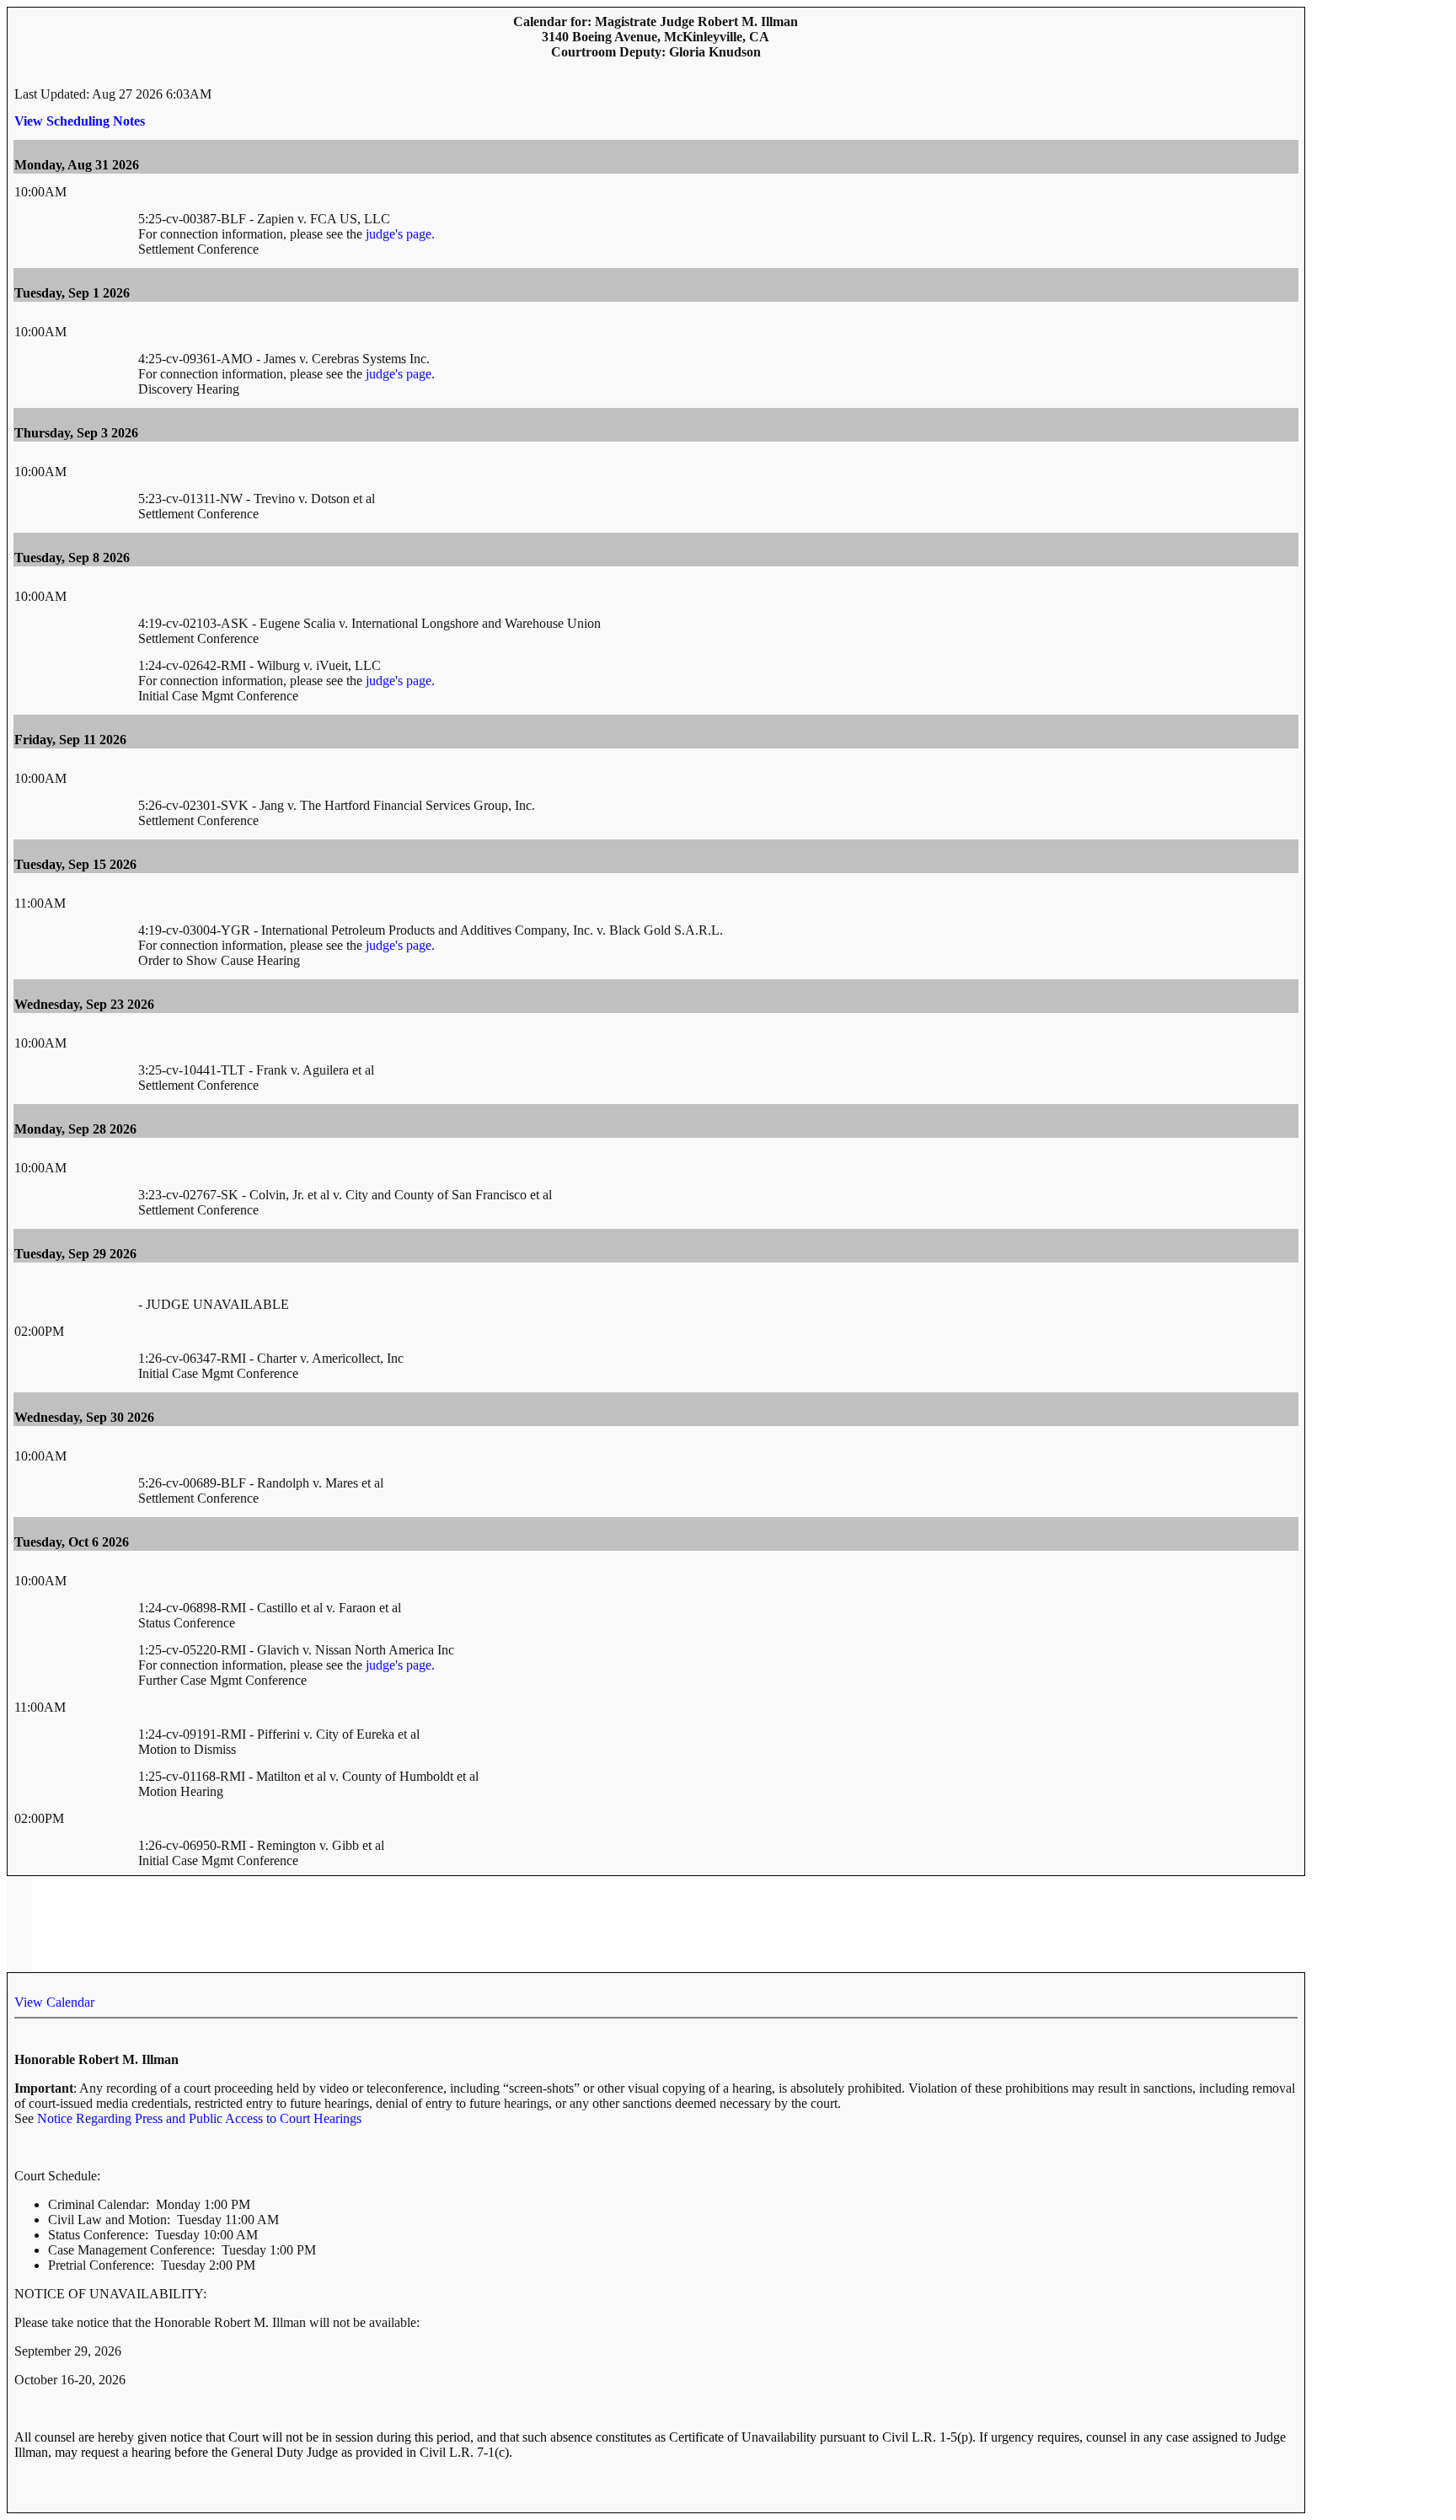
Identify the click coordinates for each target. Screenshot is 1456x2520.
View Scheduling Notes (80, 121)
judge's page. (400, 234)
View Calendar (54, 2002)
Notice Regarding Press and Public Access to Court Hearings (199, 2118)
